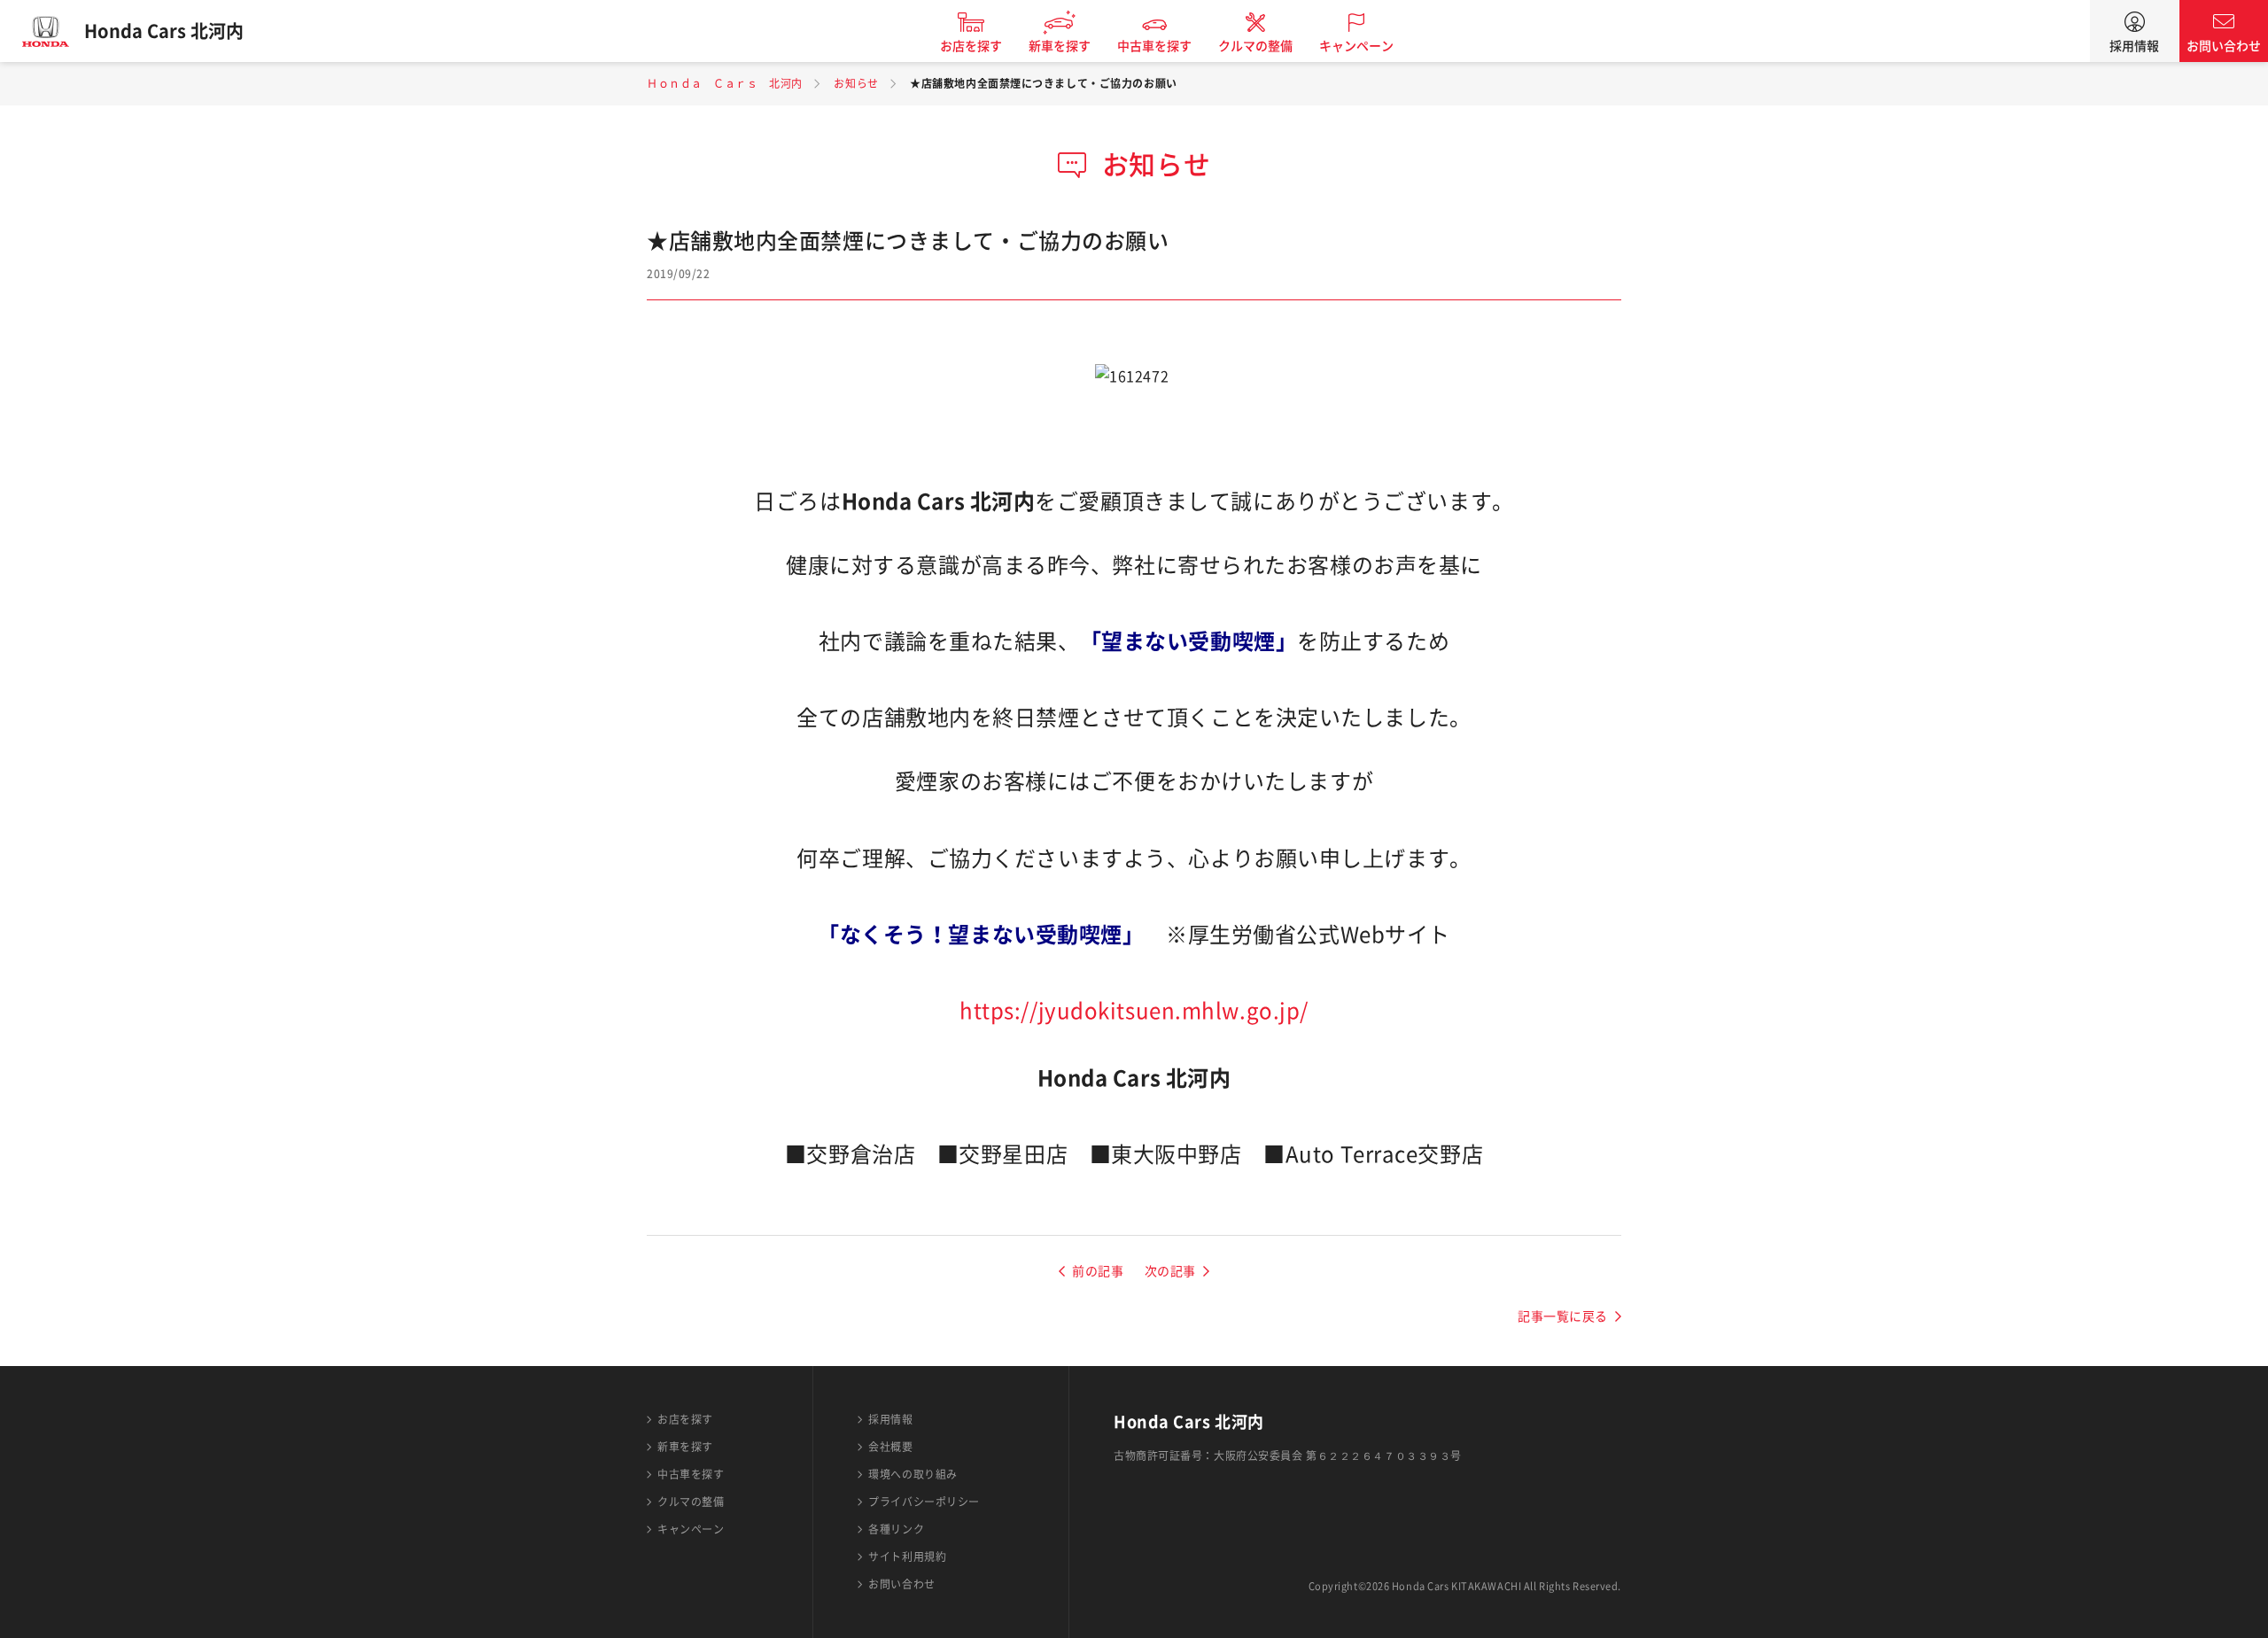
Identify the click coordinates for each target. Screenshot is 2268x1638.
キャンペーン (1356, 46)
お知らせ (856, 83)
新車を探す (1060, 46)
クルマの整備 (1255, 46)
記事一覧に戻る (1563, 1316)
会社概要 (890, 1447)
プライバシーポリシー (924, 1502)
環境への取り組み (913, 1474)
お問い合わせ (2224, 46)
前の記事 (1098, 1271)
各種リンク (896, 1529)
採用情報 (2134, 46)
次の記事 (1170, 1271)
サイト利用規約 (907, 1556)
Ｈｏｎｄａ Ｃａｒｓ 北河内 (725, 83)
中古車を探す (1154, 46)
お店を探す (971, 46)
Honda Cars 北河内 (164, 31)
